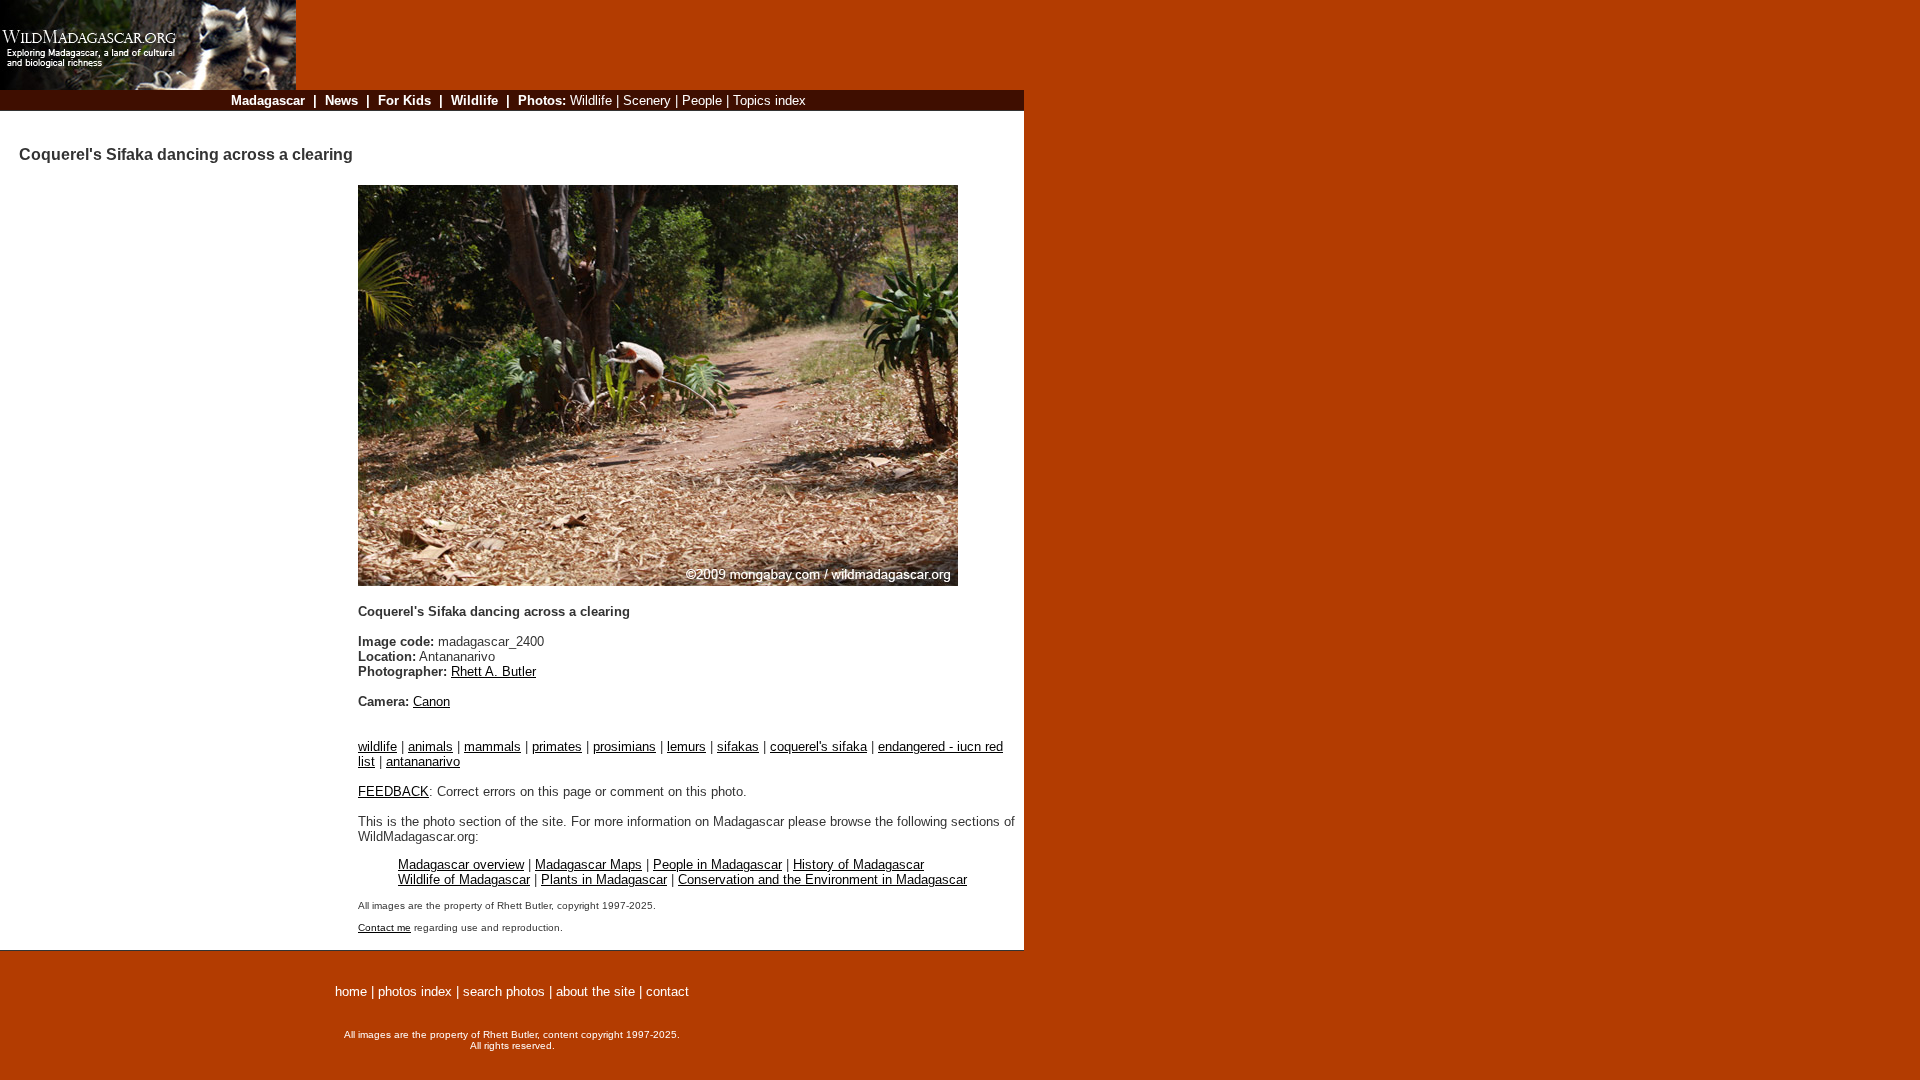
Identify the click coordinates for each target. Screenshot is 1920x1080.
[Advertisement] (654, 124)
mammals (492, 746)
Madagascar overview (461, 864)
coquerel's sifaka (818, 746)
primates (557, 746)
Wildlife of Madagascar (464, 879)
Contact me (384, 927)
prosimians (624, 746)
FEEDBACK (393, 791)
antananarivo (423, 761)
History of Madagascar (858, 864)
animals (430, 746)
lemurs (686, 746)
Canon (431, 701)
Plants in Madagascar (604, 879)
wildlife (377, 746)
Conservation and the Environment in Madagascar (822, 879)
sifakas (738, 746)
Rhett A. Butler (493, 671)
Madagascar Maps (588, 864)
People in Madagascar (717, 864)
